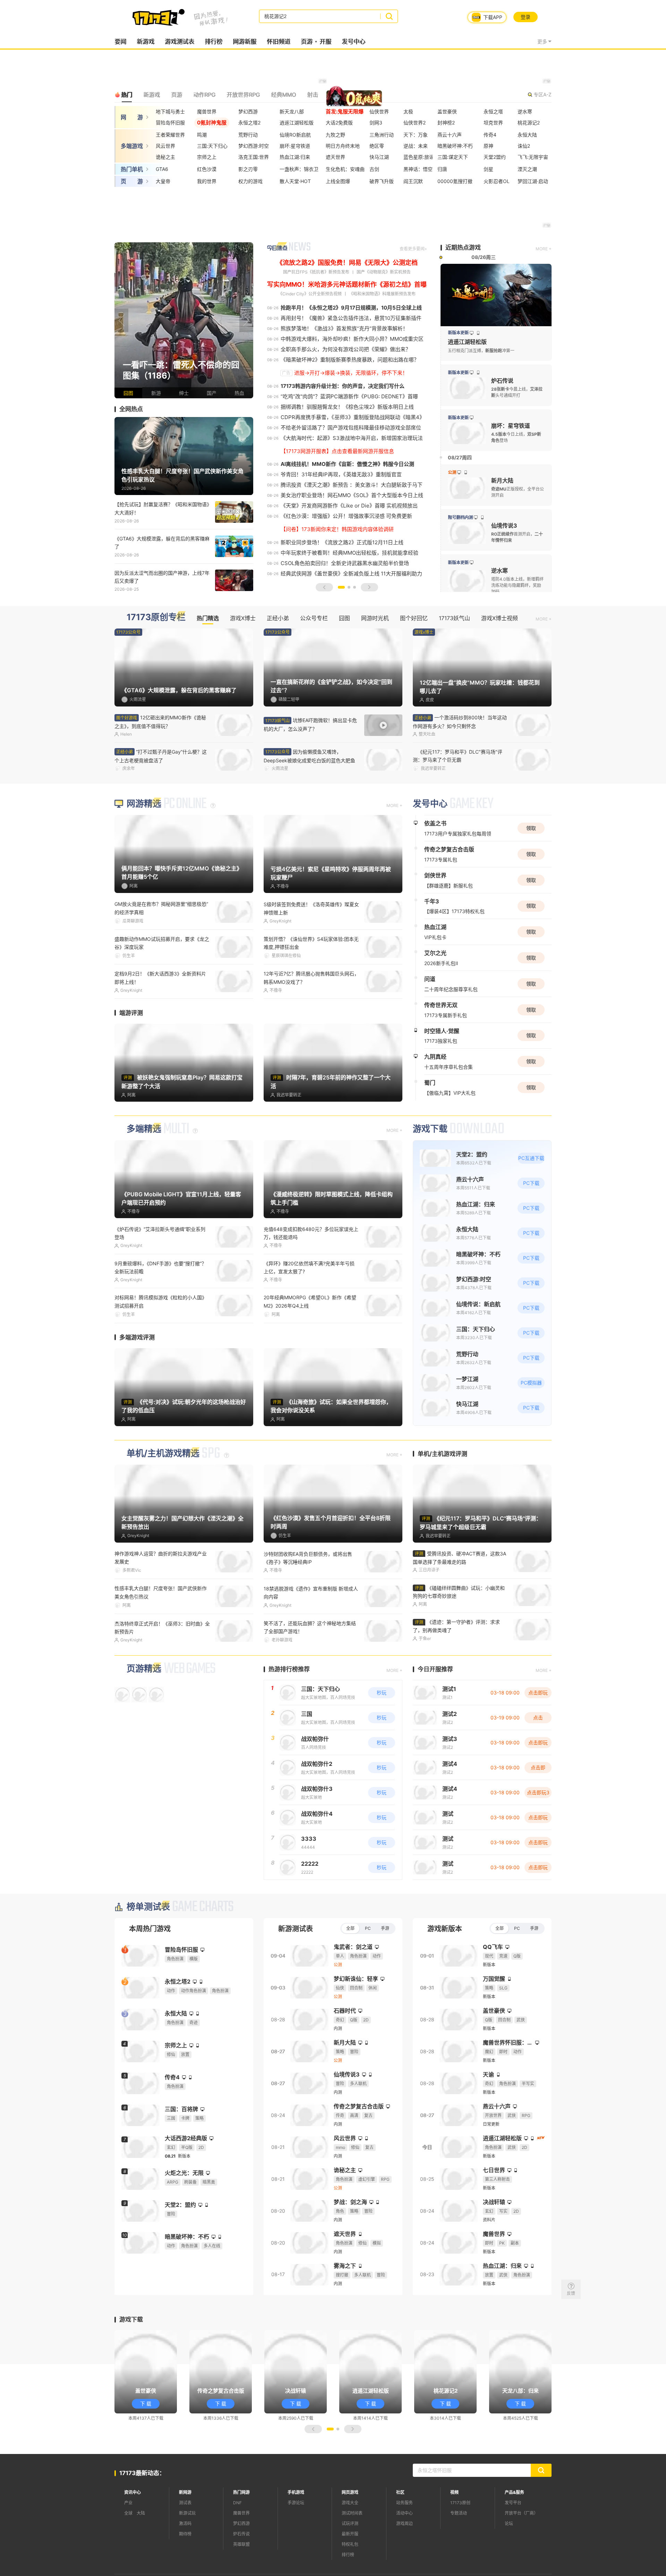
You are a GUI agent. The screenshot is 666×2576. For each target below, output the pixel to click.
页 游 (132, 181)
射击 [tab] (313, 95)
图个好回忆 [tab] (414, 618)
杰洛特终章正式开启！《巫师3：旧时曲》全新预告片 (162, 1628)
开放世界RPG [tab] (243, 95)
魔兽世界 (207, 111)
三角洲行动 (382, 135)
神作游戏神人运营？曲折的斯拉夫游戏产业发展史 (161, 1558)
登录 (526, 17)
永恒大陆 (527, 135)
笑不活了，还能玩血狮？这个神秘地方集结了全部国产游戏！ (310, 1627)
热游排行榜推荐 (289, 1669)
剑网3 (376, 123)
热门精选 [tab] (208, 618)
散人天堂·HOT (295, 181)
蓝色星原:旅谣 (419, 157)
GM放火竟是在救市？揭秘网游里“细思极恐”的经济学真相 (161, 908)
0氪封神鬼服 (212, 123)
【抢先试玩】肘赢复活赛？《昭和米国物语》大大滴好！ (162, 508)
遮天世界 (335, 157)
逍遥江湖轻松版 (297, 123)
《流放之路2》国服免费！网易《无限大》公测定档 (347, 263)
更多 (542, 41)
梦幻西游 (248, 111)
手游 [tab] (385, 1928)
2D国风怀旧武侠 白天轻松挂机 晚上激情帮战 (460, 722)
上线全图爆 (338, 181)
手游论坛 (296, 2503)
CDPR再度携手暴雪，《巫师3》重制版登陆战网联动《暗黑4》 (353, 417)
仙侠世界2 (415, 123)
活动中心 (404, 2513)
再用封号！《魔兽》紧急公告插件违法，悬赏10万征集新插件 (351, 318)
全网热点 (131, 409)
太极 (408, 111)
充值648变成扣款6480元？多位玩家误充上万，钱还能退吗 (311, 1233)
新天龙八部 (292, 111)
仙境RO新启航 (295, 135)
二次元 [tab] (365, 95)
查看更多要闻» (413, 249)
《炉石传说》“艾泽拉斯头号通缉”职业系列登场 (160, 1233)
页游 (307, 42)
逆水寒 (525, 111)
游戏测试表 (180, 42)
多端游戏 (132, 146)
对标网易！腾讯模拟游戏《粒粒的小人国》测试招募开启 (161, 1301)
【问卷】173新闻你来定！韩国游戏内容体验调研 (337, 529)
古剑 (374, 169)
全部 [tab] (350, 1928)
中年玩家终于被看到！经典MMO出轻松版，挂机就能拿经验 (349, 553)
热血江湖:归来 (295, 157)
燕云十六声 (450, 135)
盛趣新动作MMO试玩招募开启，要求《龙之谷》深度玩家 (162, 943)
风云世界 (165, 146)
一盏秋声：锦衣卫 (299, 169)
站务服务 (404, 2503)
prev (121, 320)
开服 (325, 42)
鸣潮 (202, 135)
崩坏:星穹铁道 (295, 146)
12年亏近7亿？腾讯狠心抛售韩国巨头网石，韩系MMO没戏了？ (311, 978)
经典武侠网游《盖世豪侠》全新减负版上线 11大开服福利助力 (351, 574)
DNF (237, 2503)
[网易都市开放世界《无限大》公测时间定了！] (184, 320)
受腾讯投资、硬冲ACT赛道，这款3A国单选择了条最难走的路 (459, 1558)
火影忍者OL (497, 181)
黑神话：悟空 (418, 169)
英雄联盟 (241, 2544)
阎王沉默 (413, 181)
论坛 (509, 2523)
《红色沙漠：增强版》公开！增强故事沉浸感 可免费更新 (346, 516)
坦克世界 (493, 123)
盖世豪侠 (447, 111)
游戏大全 (350, 2503)
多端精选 (144, 1129)
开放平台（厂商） (521, 2513)
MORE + (544, 249)
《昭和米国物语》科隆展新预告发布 (382, 294)
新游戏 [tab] (152, 95)
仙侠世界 (379, 111)
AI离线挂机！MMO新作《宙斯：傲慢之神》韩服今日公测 (347, 464)
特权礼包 (350, 2544)
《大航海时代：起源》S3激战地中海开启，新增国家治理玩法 (352, 438)
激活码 (185, 2523)
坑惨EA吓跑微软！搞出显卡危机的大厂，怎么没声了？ (310, 725)
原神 (488, 146)
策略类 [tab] (338, 95)
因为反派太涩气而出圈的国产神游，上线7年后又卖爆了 (162, 577)
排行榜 (214, 42)
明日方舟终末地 (343, 146)
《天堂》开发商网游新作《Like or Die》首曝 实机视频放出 (349, 506)
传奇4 (490, 135)
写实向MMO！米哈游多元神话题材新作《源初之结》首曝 (347, 284)
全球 (128, 2513)
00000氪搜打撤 (455, 181)
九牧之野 (335, 135)
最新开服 (350, 2534)
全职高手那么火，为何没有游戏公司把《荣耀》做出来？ (346, 349)
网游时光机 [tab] (375, 618)
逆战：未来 (416, 146)
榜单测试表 (148, 1907)
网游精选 (144, 804)
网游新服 (245, 42)
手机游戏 (296, 2492)
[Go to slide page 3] (355, 587)
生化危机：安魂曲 (345, 169)
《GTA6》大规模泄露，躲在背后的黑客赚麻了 (162, 543)
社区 (400, 2492)
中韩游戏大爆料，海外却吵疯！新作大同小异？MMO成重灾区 (352, 339)
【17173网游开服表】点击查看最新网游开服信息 (337, 451)
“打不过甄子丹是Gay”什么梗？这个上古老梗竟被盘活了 (310, 756)
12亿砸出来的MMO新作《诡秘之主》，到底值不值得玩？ (160, 722)
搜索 (389, 16)
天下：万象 (416, 135)
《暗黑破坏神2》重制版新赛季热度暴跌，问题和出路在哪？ (350, 360)
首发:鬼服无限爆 (345, 111)
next (246, 320)
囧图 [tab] (344, 618)
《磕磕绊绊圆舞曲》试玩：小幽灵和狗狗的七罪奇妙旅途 (459, 1592)
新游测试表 (296, 1929)
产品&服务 (514, 2492)
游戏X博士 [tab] (243, 618)
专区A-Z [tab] (543, 94)
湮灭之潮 (527, 169)
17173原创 (460, 2503)
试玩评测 (350, 2523)
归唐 (442, 169)
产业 (128, 2503)
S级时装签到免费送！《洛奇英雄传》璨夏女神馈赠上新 (311, 908)
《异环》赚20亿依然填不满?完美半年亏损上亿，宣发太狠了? (309, 1267)
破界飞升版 (382, 181)
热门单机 (132, 169)
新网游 (185, 2492)
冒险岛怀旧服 (170, 123)
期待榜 (185, 2534)
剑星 (488, 169)
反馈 (571, 2293)
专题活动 (459, 2513)
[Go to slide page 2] (349, 587)
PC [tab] (368, 1928)
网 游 (132, 117)
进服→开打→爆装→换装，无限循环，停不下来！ (351, 373)
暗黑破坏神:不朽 (455, 146)
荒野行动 (248, 135)
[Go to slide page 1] (341, 587)
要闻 (120, 42)
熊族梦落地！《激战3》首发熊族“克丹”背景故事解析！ (344, 328)
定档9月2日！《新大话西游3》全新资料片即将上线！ (160, 978)
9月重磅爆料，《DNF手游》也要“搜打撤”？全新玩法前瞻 (160, 1267)
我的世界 (207, 181)
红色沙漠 (207, 169)
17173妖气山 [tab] (454, 618)
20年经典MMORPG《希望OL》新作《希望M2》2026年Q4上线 (310, 1301)
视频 (454, 2492)
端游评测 (131, 1013)
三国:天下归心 (212, 146)
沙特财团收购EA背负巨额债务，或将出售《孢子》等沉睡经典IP (308, 1558)
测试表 (185, 2503)
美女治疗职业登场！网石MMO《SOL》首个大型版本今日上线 (352, 495)
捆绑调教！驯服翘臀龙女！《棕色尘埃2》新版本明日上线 (347, 407)
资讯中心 (133, 2492)
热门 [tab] (127, 95)
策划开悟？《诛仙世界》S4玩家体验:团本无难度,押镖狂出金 (311, 943)
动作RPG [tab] (204, 95)
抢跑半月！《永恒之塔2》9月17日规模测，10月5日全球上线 (351, 308)
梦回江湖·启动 (533, 181)
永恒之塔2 (249, 123)
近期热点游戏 (463, 248)
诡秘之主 (165, 157)
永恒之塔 (493, 111)
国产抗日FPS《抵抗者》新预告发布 (316, 272)
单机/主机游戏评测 (442, 1454)
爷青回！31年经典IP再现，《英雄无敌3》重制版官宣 (341, 474)
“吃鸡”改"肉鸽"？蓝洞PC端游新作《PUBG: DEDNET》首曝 (349, 396)
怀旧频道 (279, 42)
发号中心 (353, 42)
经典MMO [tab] (283, 95)
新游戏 (146, 42)
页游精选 (144, 1669)
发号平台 (513, 2503)
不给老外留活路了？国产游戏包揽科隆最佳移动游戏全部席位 (351, 428)
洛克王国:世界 (254, 157)
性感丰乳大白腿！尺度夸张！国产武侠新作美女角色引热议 (161, 1592)
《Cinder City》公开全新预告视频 (310, 294)
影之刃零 (248, 169)
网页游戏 (350, 2492)
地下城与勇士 (170, 111)
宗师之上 (207, 157)
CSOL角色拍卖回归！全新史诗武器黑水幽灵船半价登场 (345, 563)
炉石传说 (241, 2534)
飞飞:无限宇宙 (533, 157)
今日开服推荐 (435, 1669)
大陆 (141, 2513)
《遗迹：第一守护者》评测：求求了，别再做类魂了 (456, 1626)
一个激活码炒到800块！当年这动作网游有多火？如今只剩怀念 (161, 756)
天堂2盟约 (495, 157)
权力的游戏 (250, 181)
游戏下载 (430, 1129)
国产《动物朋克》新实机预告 (384, 272)
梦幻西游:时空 (254, 146)
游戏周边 (404, 2523)
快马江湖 (379, 157)
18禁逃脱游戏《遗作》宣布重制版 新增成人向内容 (311, 1593)
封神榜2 (446, 123)
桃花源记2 (529, 123)
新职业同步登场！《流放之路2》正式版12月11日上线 (342, 542)
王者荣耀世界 (170, 135)
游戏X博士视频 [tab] (499, 618)
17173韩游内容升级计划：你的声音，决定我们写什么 (343, 386)
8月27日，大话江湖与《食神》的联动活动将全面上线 (459, 756)
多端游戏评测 (137, 1337)
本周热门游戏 (150, 1929)
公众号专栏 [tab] (314, 618)
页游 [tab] (177, 95)
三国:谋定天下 (453, 157)
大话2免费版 (339, 123)
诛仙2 (524, 146)
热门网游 (241, 2492)
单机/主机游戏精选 (163, 1453)
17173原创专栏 (156, 617)
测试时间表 (352, 2513)
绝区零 (377, 146)
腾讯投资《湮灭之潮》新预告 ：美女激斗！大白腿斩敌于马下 (352, 485)
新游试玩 (187, 2513)
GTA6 (162, 169)
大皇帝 (163, 181)
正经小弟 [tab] (278, 618)
